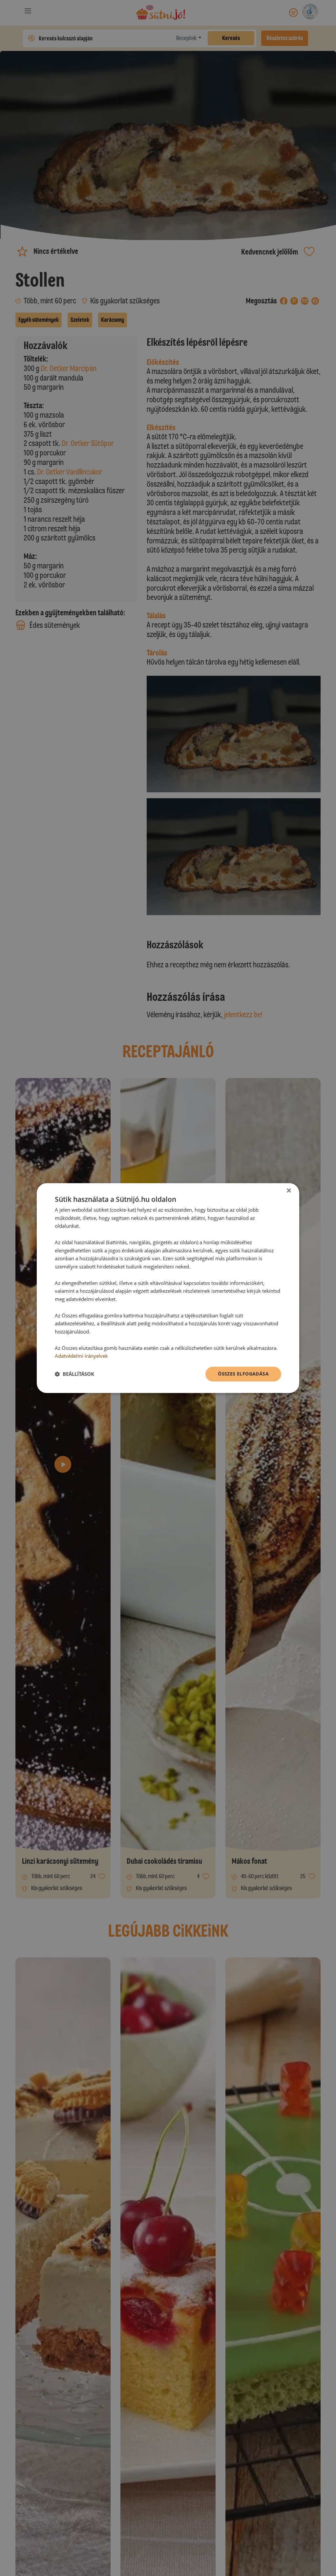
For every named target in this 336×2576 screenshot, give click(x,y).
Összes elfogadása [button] (243, 1374)
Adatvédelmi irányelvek (81, 1356)
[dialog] (168, 1288)
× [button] (289, 1191)
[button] (74, 1374)
